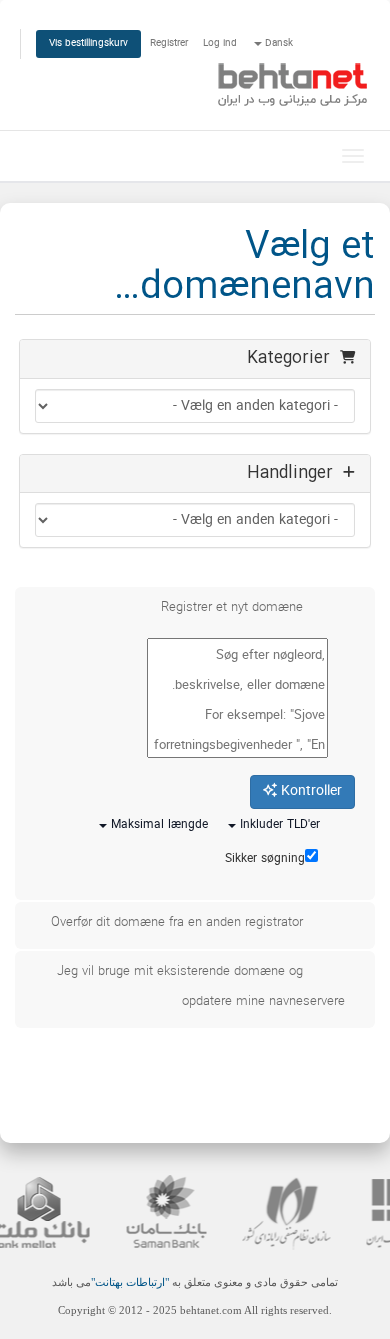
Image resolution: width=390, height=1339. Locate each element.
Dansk (277, 43)
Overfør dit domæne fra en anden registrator (177, 923)
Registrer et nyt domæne (232, 608)
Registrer (169, 43)
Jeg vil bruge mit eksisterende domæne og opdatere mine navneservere (201, 987)
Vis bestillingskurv (88, 43)
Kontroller (309, 791)
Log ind (220, 43)
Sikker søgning (265, 859)
